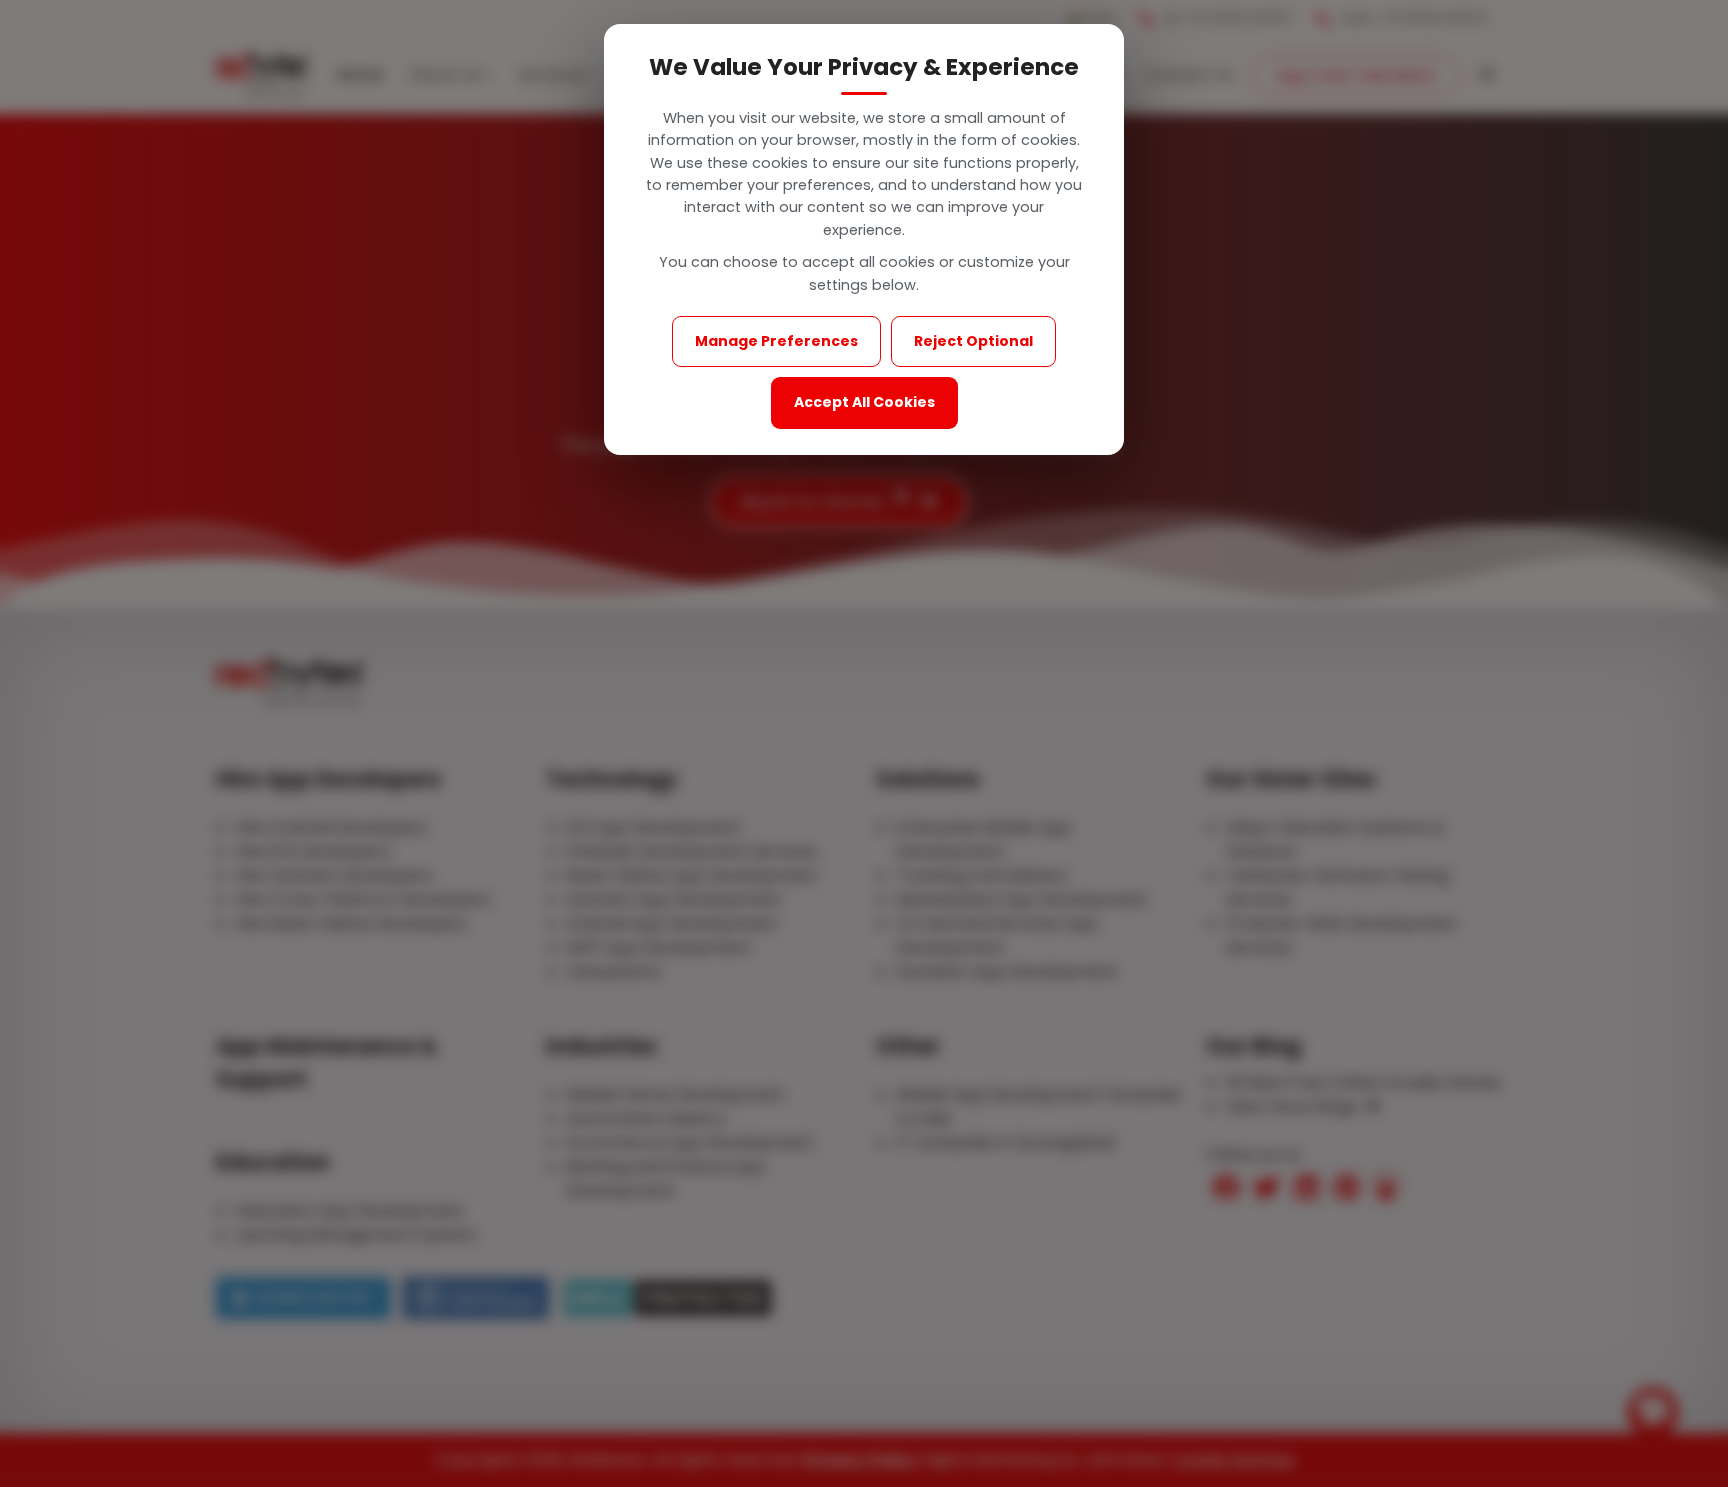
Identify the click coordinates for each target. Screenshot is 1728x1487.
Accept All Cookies (864, 402)
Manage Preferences (776, 341)
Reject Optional (973, 341)
